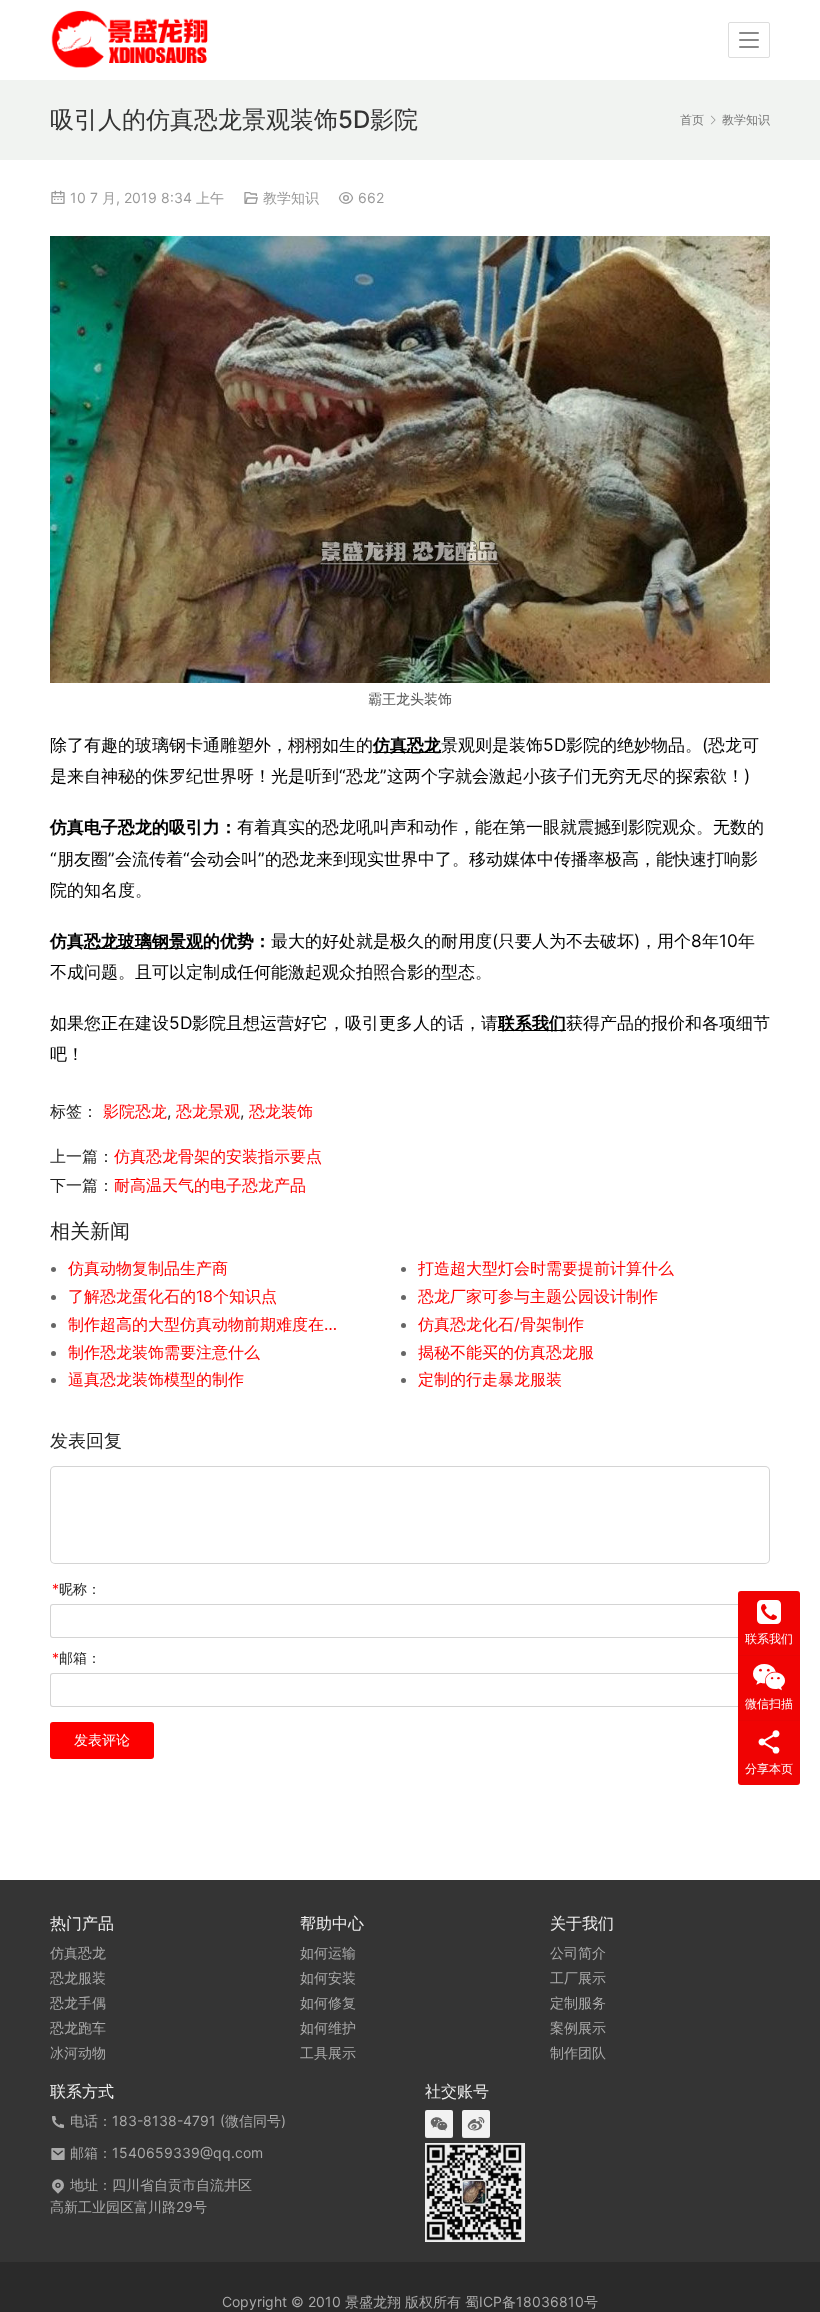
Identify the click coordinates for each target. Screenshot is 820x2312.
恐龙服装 (78, 1978)
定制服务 (578, 2003)
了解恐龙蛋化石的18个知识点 (172, 1296)
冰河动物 (78, 2053)
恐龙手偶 (78, 2003)
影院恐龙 (135, 1111)
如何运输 (328, 1953)
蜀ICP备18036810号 (531, 2301)
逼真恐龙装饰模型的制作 (156, 1379)
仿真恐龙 (407, 744)
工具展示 (328, 2053)
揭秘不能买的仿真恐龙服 (506, 1352)
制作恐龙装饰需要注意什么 (164, 1352)
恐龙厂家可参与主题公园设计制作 (538, 1296)
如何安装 (328, 1978)
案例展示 (578, 2028)
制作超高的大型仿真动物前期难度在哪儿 (208, 1324)
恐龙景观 (208, 1111)
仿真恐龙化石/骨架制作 (501, 1324)
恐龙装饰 (281, 1111)
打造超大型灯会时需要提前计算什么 (546, 1268)
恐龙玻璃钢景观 (143, 940)
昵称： (76, 1588)
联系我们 (532, 1022)
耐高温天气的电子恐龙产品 (210, 1185)
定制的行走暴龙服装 (490, 1379)
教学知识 (291, 197)
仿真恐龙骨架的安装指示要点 (218, 1156)
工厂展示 (578, 1978)
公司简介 (578, 1953)
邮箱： (76, 1657)
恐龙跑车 (78, 2028)
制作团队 (578, 2053)
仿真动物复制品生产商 (148, 1268)
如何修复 (328, 2003)
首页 (692, 119)
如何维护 (328, 2028)
